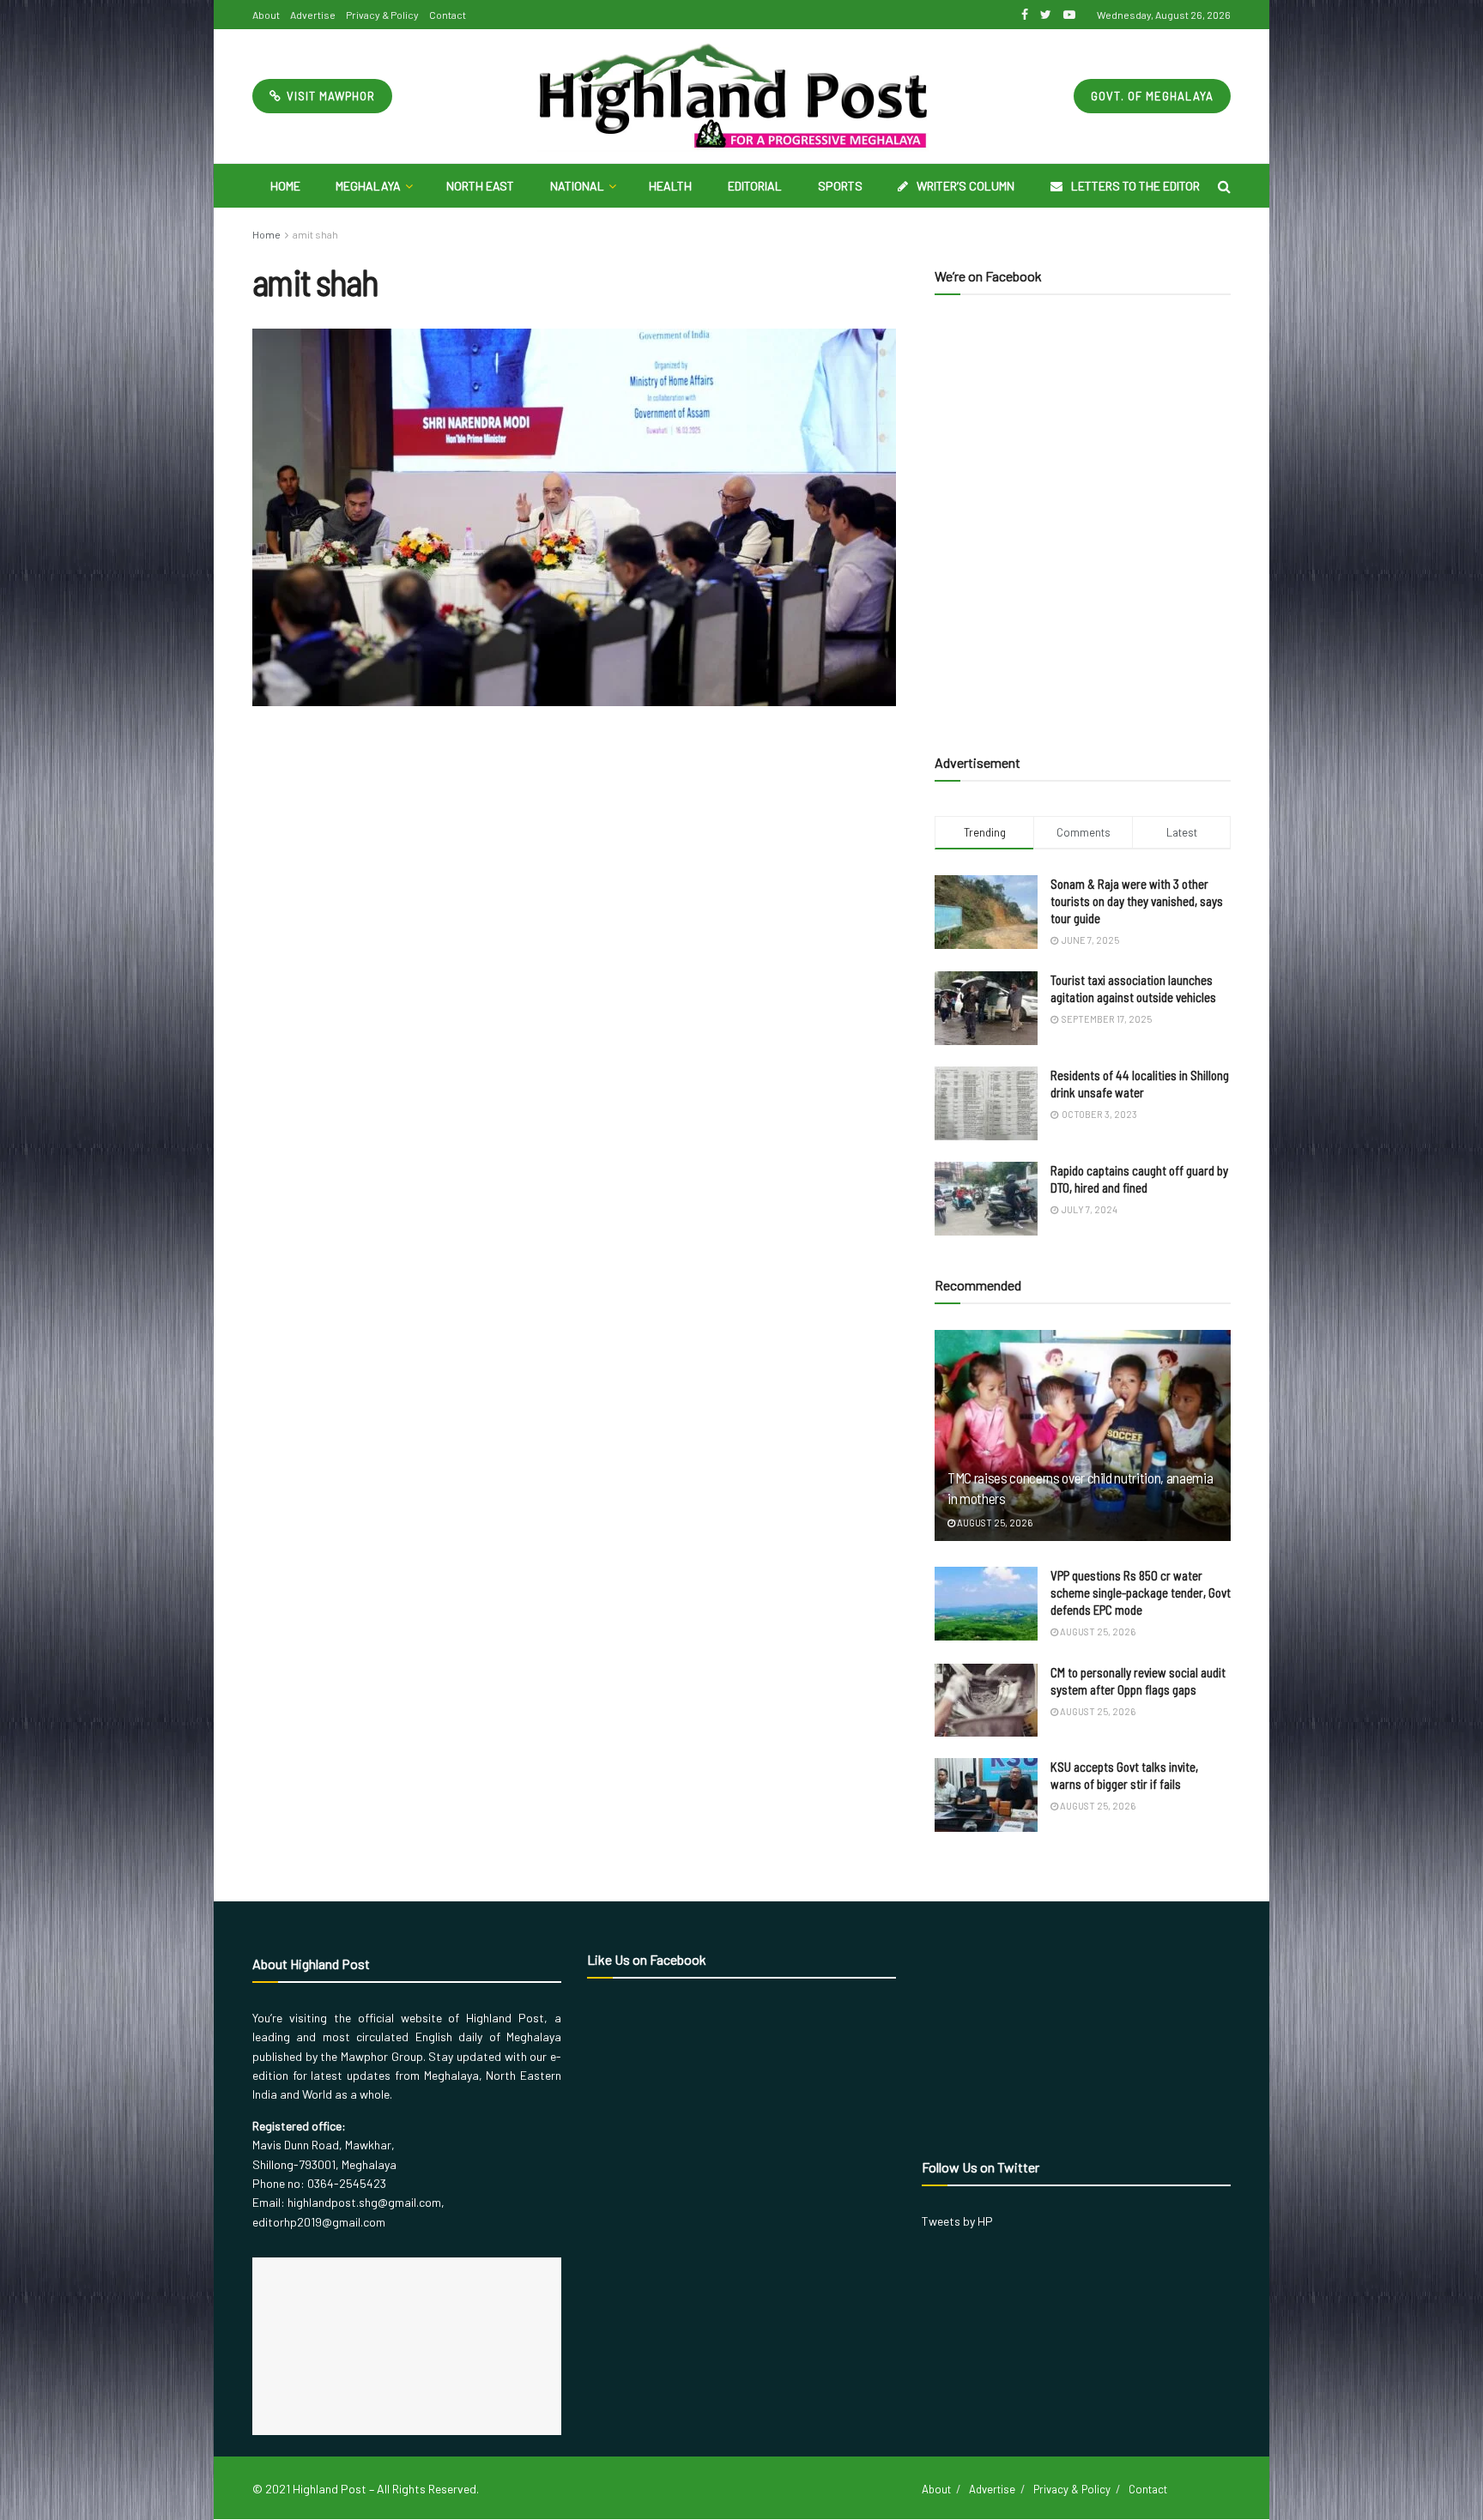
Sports (840, 186)
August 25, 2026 (994, 1523)
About (266, 15)
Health (670, 186)
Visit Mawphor (329, 96)
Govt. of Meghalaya (1152, 96)
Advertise (313, 15)
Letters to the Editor (1135, 186)
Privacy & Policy (382, 15)
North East (480, 186)
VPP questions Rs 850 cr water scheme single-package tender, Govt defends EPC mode (1141, 1592)
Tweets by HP (957, 2221)
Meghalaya (368, 186)
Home (285, 186)
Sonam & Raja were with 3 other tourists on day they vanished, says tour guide (1137, 901)
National (577, 186)
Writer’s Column (965, 186)
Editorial (755, 186)
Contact (448, 15)
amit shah (315, 234)
